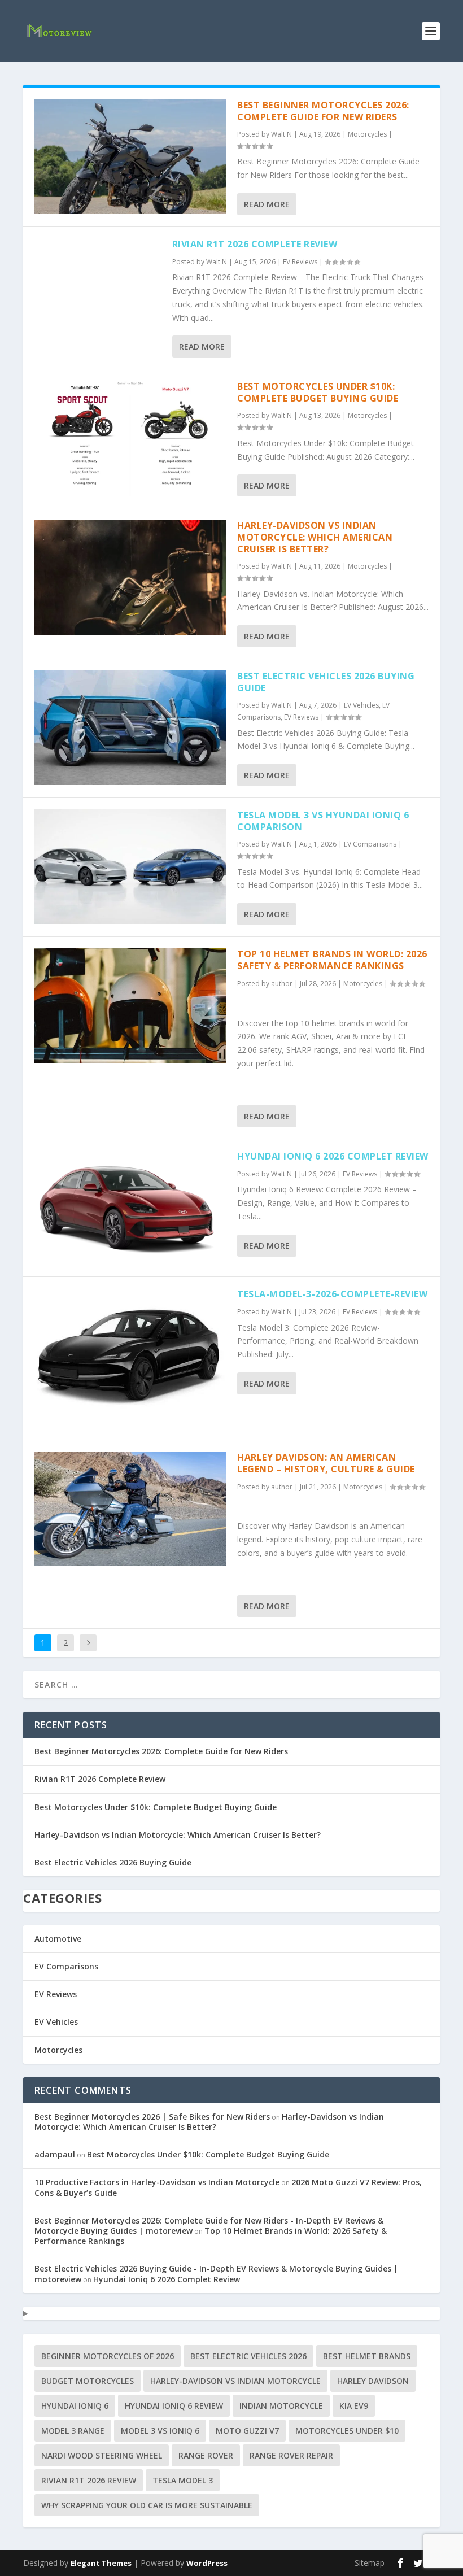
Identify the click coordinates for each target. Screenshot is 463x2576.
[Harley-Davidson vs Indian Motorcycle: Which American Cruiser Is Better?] (130, 577)
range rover (206, 2455)
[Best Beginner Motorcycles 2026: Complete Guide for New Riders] (130, 157)
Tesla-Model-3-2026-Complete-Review (332, 1294)
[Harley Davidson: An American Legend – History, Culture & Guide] (130, 1509)
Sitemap (370, 2563)
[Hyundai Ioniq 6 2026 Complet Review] (130, 1208)
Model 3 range (73, 2431)
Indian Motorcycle (281, 2406)
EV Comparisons (370, 844)
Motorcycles (367, 134)
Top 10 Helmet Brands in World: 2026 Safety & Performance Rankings (332, 960)
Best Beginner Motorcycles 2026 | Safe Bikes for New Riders (152, 2117)
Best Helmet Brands (367, 2356)
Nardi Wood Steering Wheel (102, 2455)
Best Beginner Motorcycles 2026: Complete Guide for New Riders (323, 111)
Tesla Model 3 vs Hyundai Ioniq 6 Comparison (323, 821)
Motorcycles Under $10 (347, 2431)
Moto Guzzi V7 (247, 2431)
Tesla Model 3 (183, 2480)
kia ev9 (354, 2406)
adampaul (55, 2154)
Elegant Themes (101, 2563)
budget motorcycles (88, 2381)
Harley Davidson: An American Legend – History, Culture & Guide (326, 1463)
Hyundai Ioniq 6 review (174, 2406)
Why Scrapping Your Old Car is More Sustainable (147, 2505)
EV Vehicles (361, 705)
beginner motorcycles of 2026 (108, 2356)
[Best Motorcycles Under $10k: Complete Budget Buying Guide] (130, 438)
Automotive (58, 1939)
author (282, 984)
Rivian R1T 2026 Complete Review (255, 244)
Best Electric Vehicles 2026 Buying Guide (326, 682)
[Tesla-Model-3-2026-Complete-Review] (130, 1358)
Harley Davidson (373, 2381)
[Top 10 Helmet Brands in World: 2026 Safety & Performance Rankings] (130, 1006)
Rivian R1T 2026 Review (89, 2480)
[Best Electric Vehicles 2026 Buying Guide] (130, 728)
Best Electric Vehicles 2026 (248, 2356)
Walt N (281, 134)
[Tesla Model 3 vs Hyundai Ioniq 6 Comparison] (130, 867)
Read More (267, 204)
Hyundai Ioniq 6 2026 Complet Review (333, 1156)
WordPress (207, 2563)
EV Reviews (300, 262)
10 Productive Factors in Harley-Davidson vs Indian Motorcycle (157, 2182)
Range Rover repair (291, 2455)
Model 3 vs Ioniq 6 (160, 2431)
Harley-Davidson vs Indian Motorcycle (235, 2381)
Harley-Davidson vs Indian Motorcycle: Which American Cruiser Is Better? (315, 537)
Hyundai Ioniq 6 (75, 2406)
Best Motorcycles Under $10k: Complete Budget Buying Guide (318, 392)
